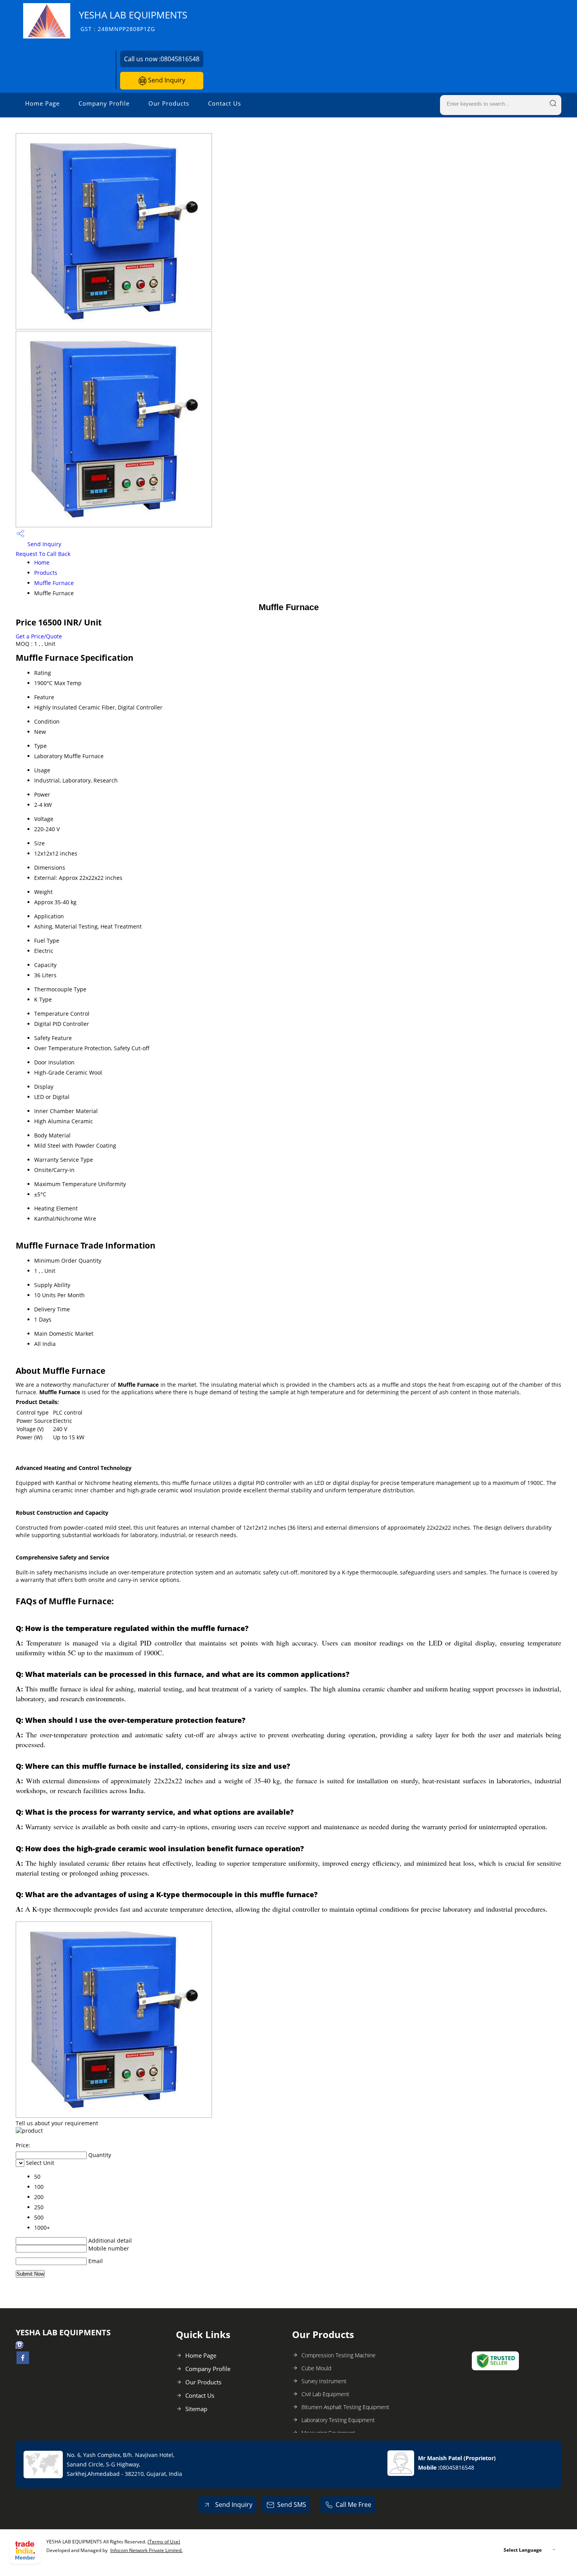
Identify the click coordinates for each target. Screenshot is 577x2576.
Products (46, 573)
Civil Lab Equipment (325, 2394)
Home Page (42, 103)
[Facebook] (23, 2362)
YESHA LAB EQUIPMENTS (133, 21)
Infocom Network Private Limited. (146, 2550)
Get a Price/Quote (39, 636)
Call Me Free (353, 2505)
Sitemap (196, 2409)
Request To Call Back (43, 554)
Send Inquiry (166, 80)
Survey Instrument (324, 2381)
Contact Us (225, 103)
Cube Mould (316, 2368)
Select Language (523, 2550)
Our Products (169, 103)
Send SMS (292, 2505)
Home (42, 562)
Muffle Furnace (54, 583)
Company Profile (104, 103)
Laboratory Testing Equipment (338, 2420)
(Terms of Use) (164, 2542)
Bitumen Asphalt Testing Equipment (345, 2407)
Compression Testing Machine (339, 2355)
